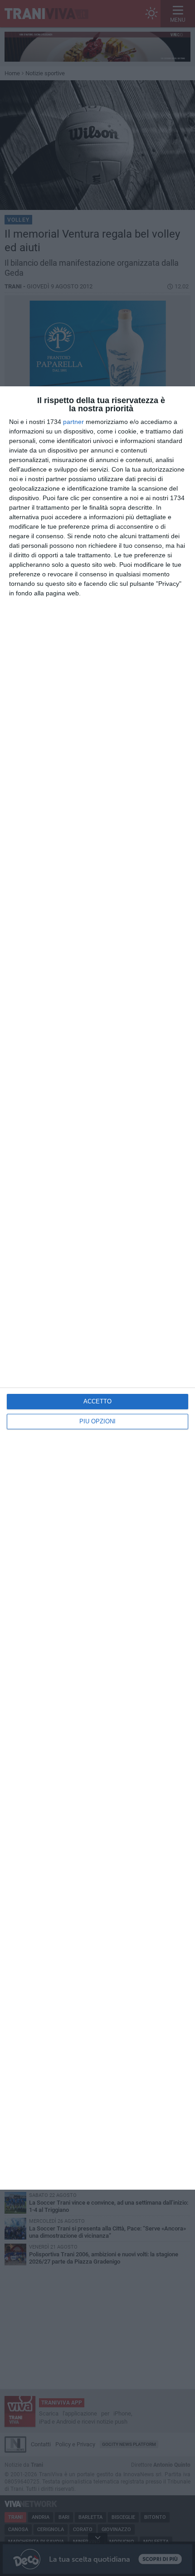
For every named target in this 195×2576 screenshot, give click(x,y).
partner (73, 422)
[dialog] (97, 1288)
